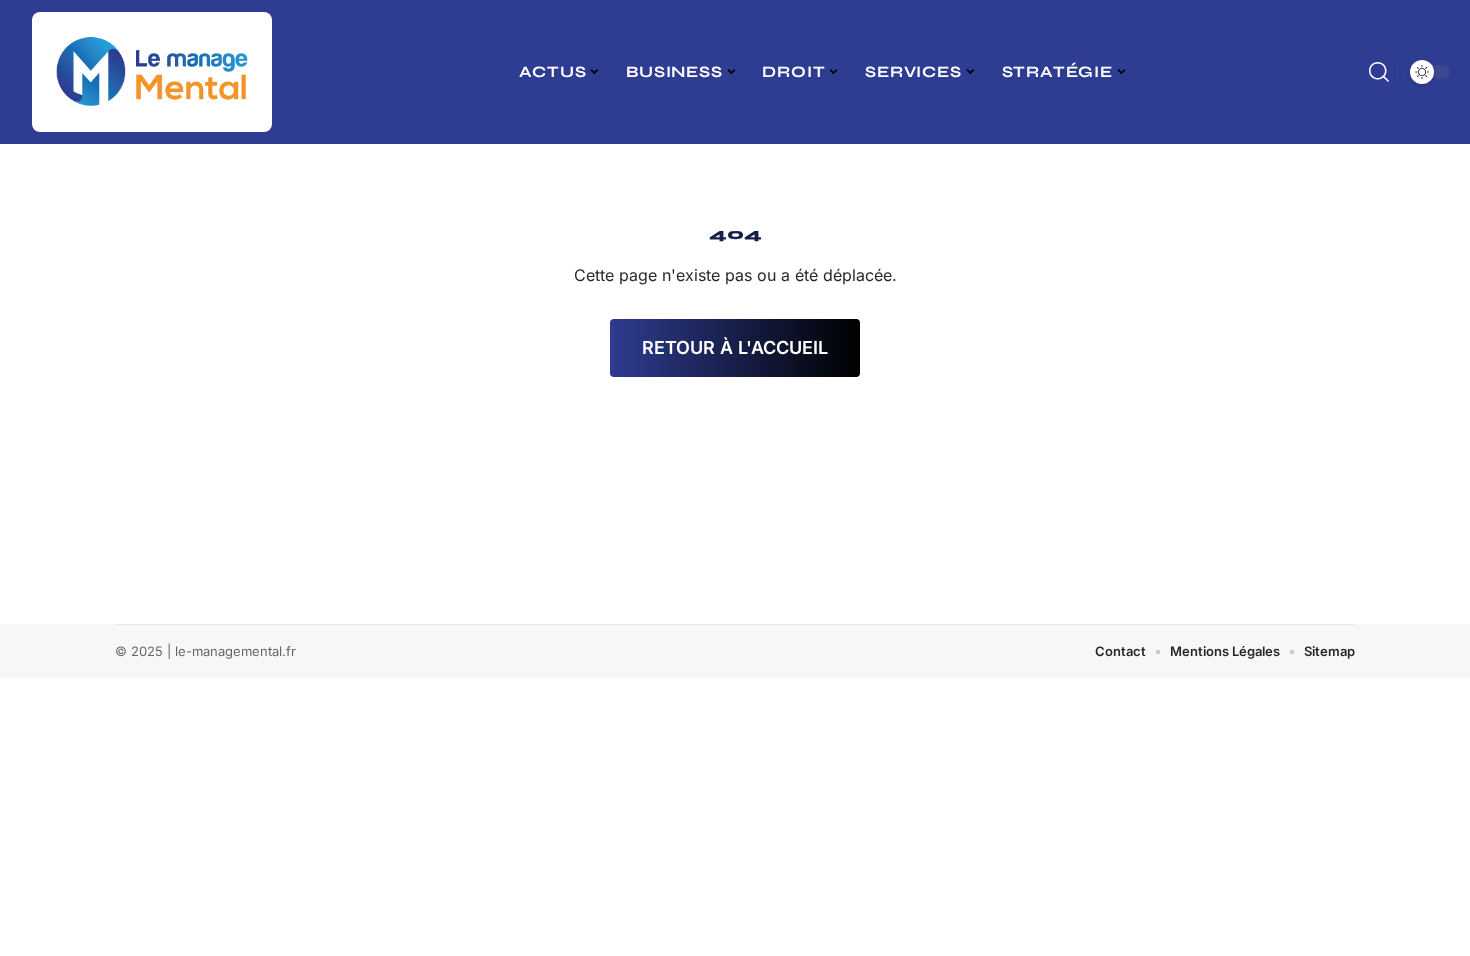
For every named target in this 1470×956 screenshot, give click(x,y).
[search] (1379, 72)
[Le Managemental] (152, 72)
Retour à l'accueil (735, 347)
